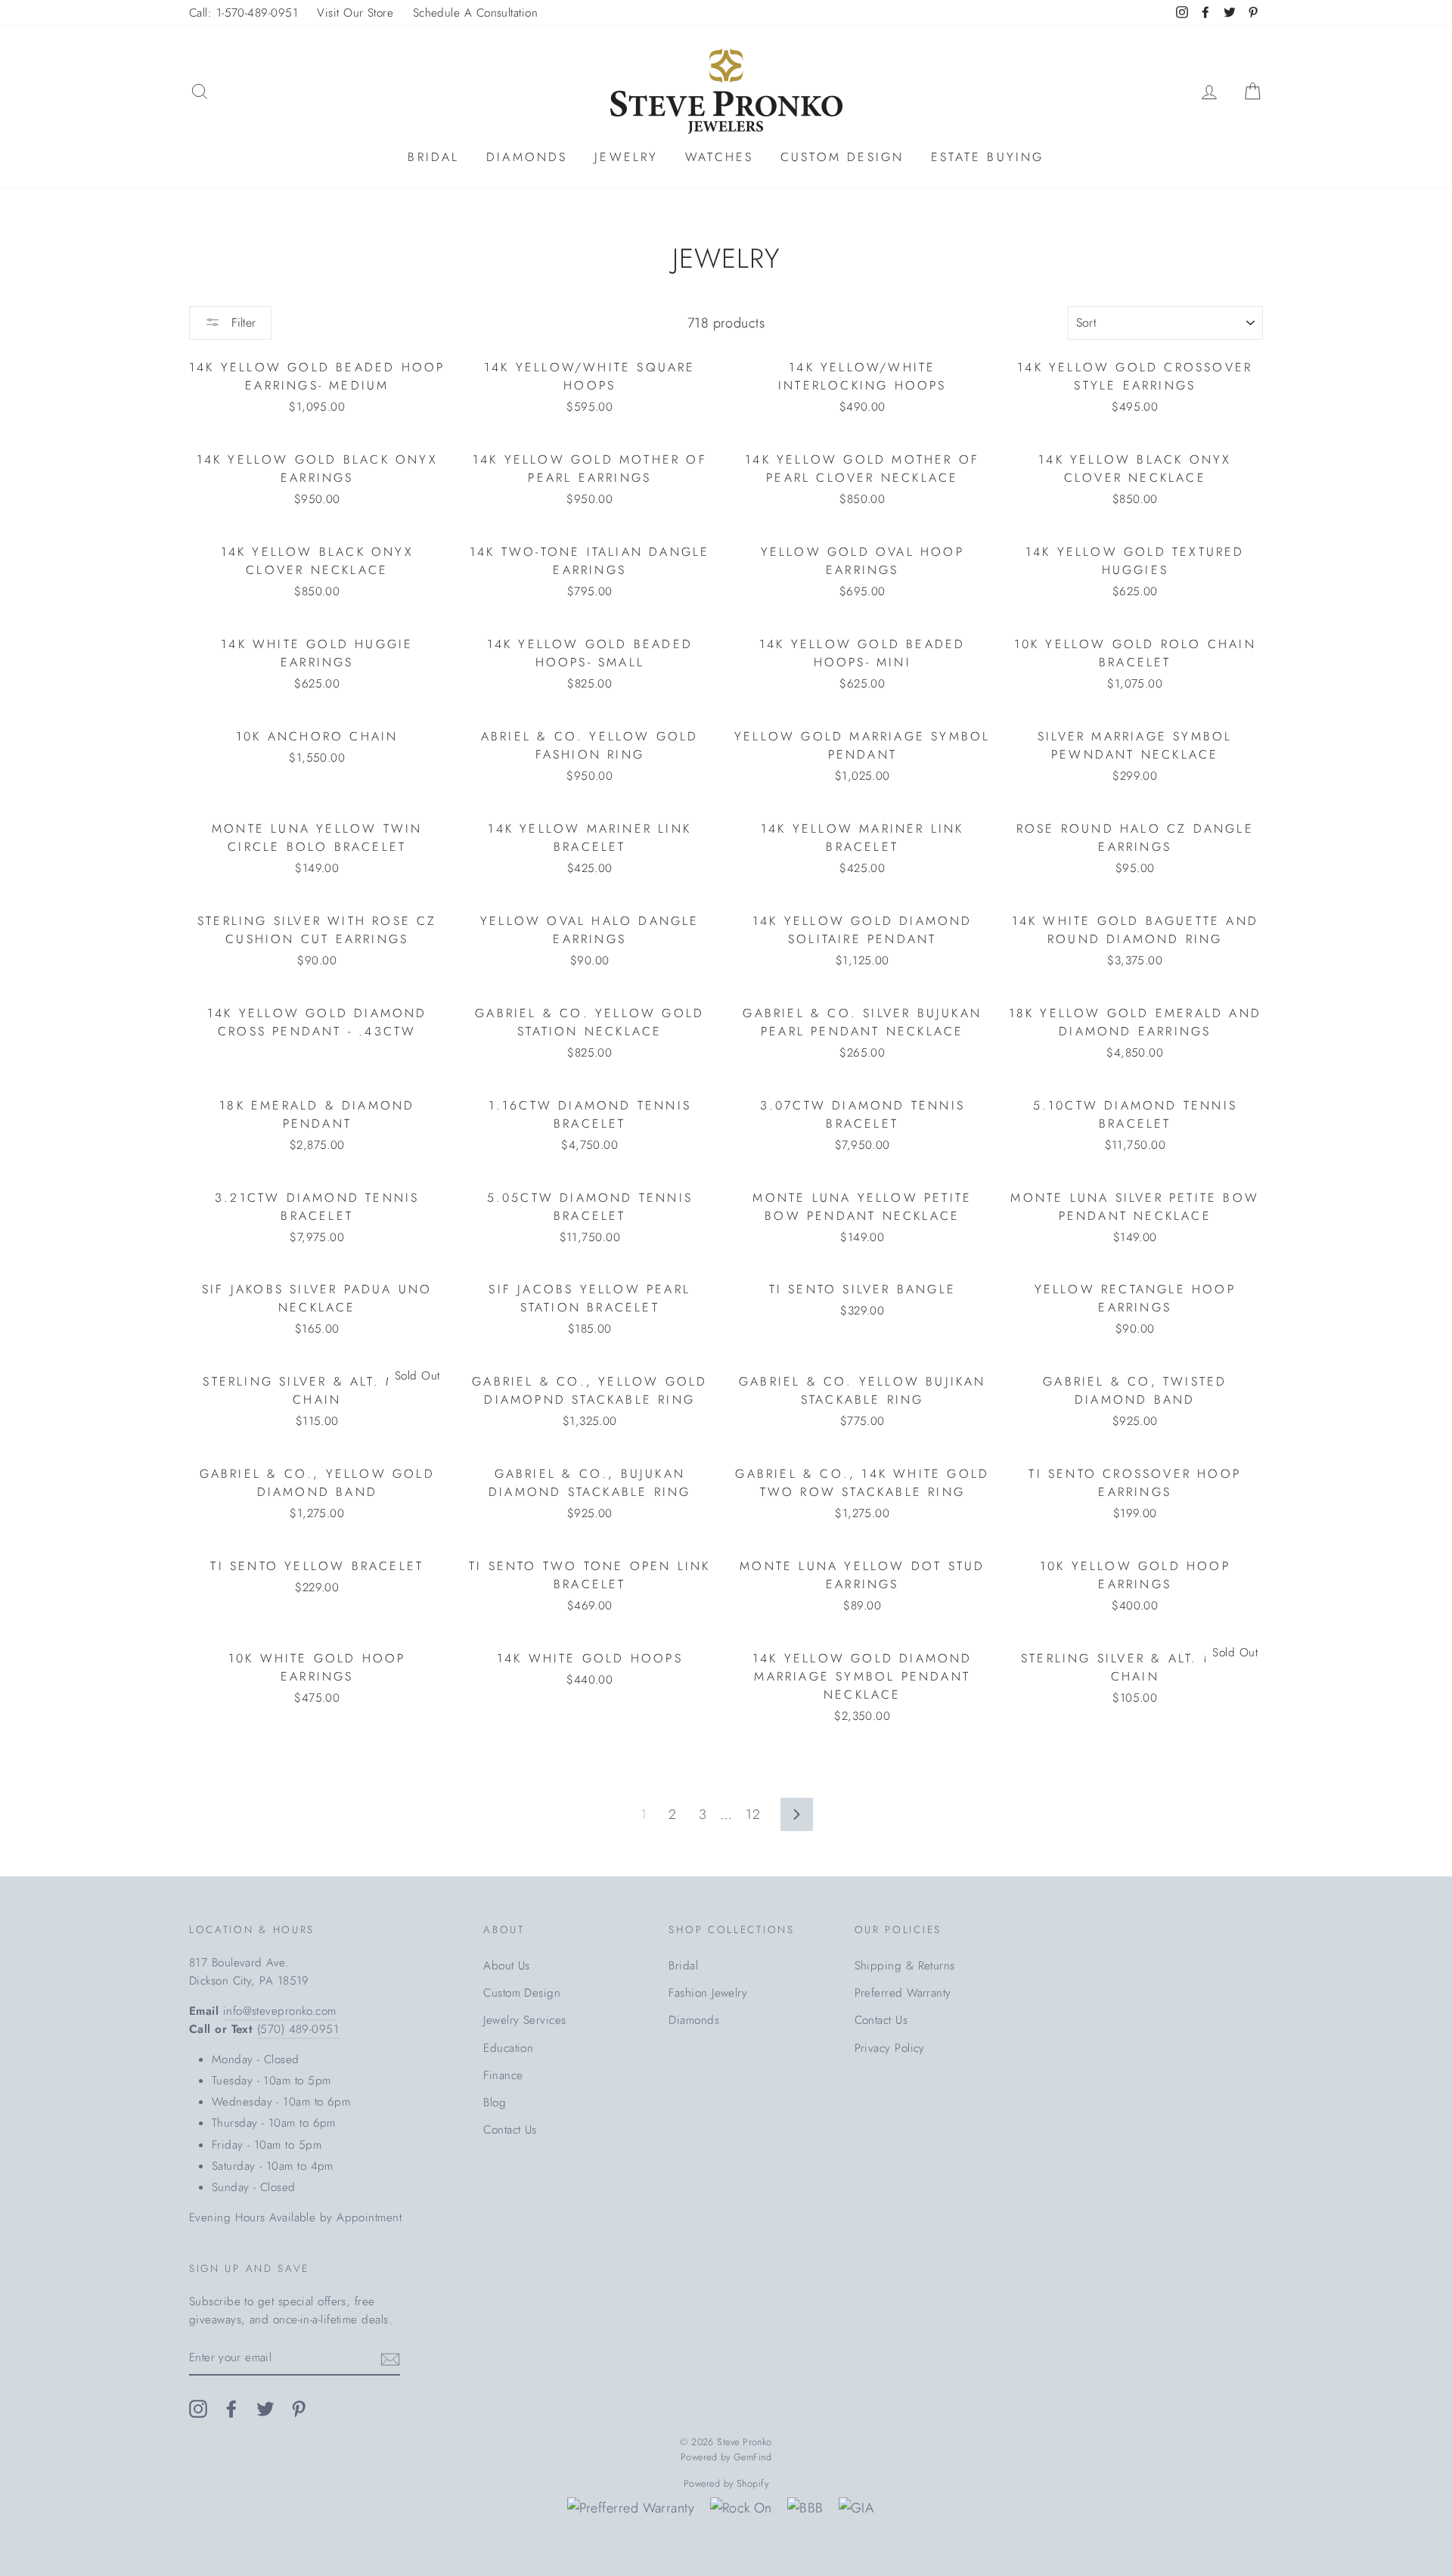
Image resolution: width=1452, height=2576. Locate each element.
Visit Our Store (355, 13)
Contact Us (510, 2130)
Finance (503, 2075)
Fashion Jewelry (708, 1993)
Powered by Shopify (726, 2484)
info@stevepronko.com (280, 2011)
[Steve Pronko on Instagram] (198, 2408)
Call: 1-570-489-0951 (244, 13)
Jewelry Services (524, 2020)
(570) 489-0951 (298, 2029)
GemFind (752, 2457)
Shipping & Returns (905, 1966)
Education (508, 2048)
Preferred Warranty (903, 1993)
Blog (495, 2103)
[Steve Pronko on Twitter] (265, 2408)
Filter (242, 323)
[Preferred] (631, 2508)
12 (753, 1814)
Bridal (433, 157)
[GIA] (856, 2508)
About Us (507, 1966)
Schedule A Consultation (475, 13)
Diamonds (527, 157)
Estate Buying (988, 157)
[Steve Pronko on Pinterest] (299, 2408)
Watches (719, 157)
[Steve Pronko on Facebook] (231, 2408)
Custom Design (842, 157)
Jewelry (626, 157)
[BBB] (805, 2508)
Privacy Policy (890, 2048)
